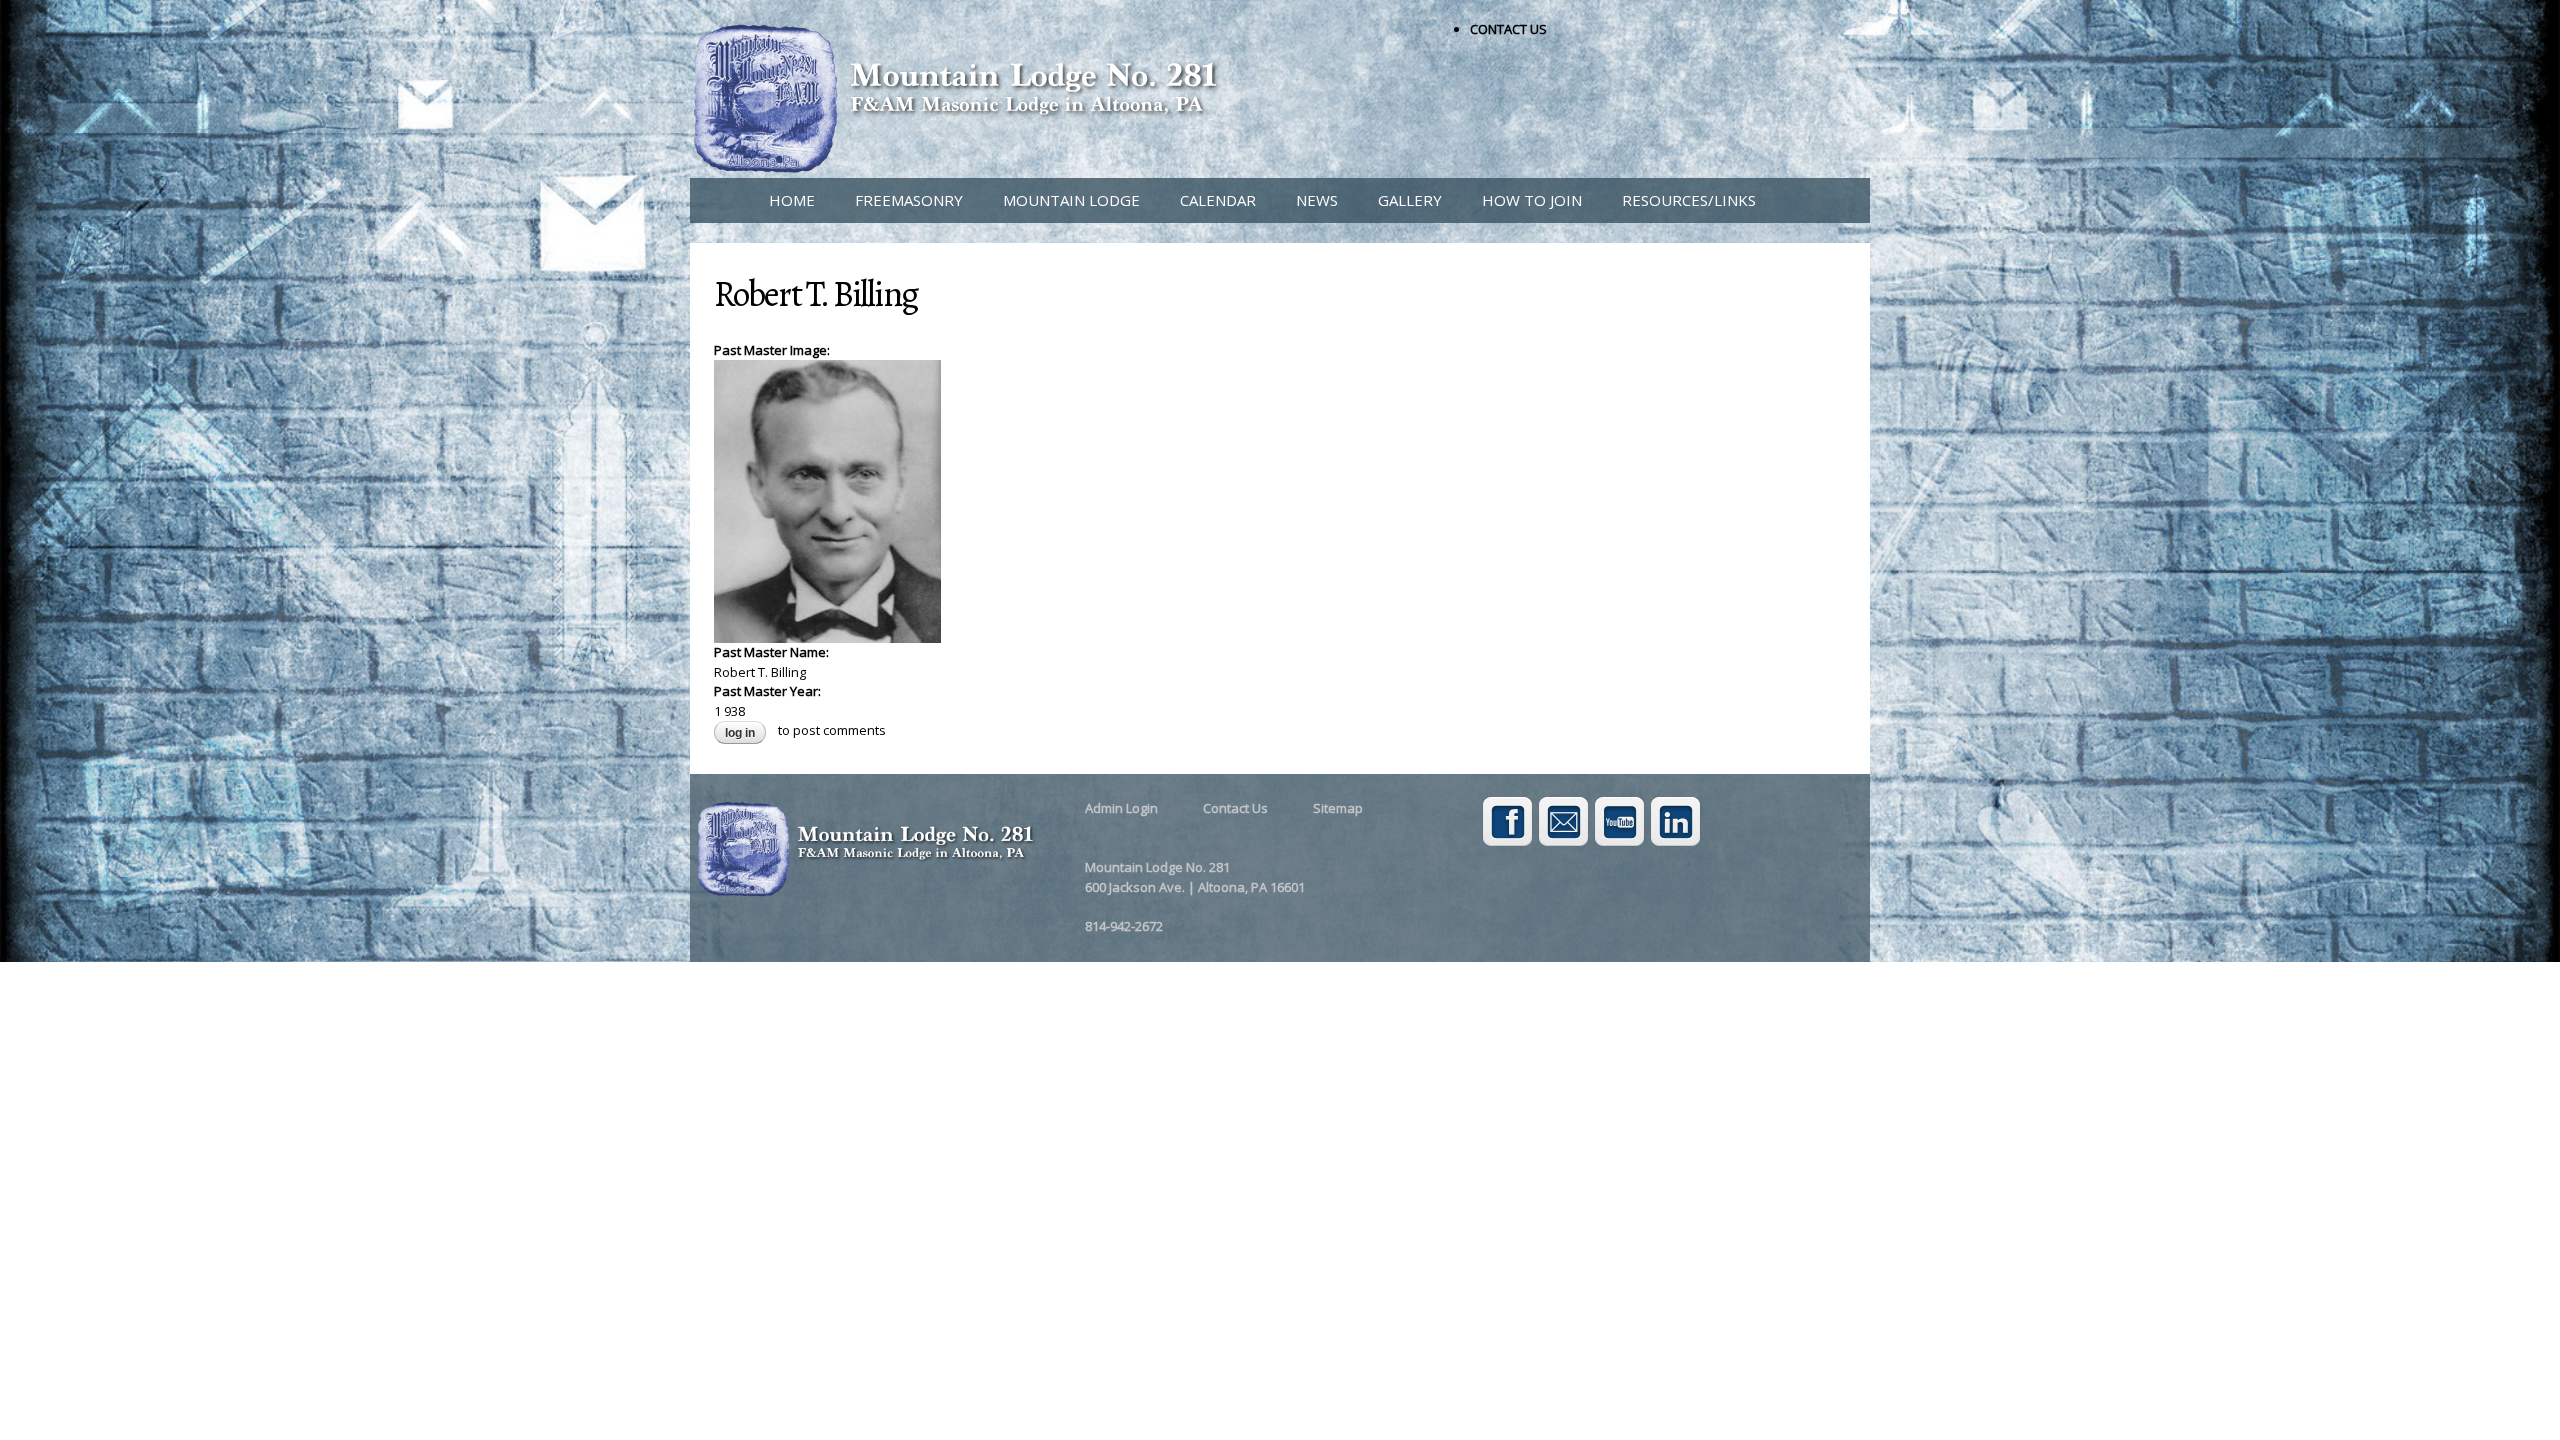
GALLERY (1410, 200)
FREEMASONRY (909, 200)
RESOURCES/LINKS (1689, 200)
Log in (740, 733)
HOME (792, 200)
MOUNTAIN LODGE (1071, 200)
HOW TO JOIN (1532, 200)
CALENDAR (1218, 200)
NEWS (1317, 200)
